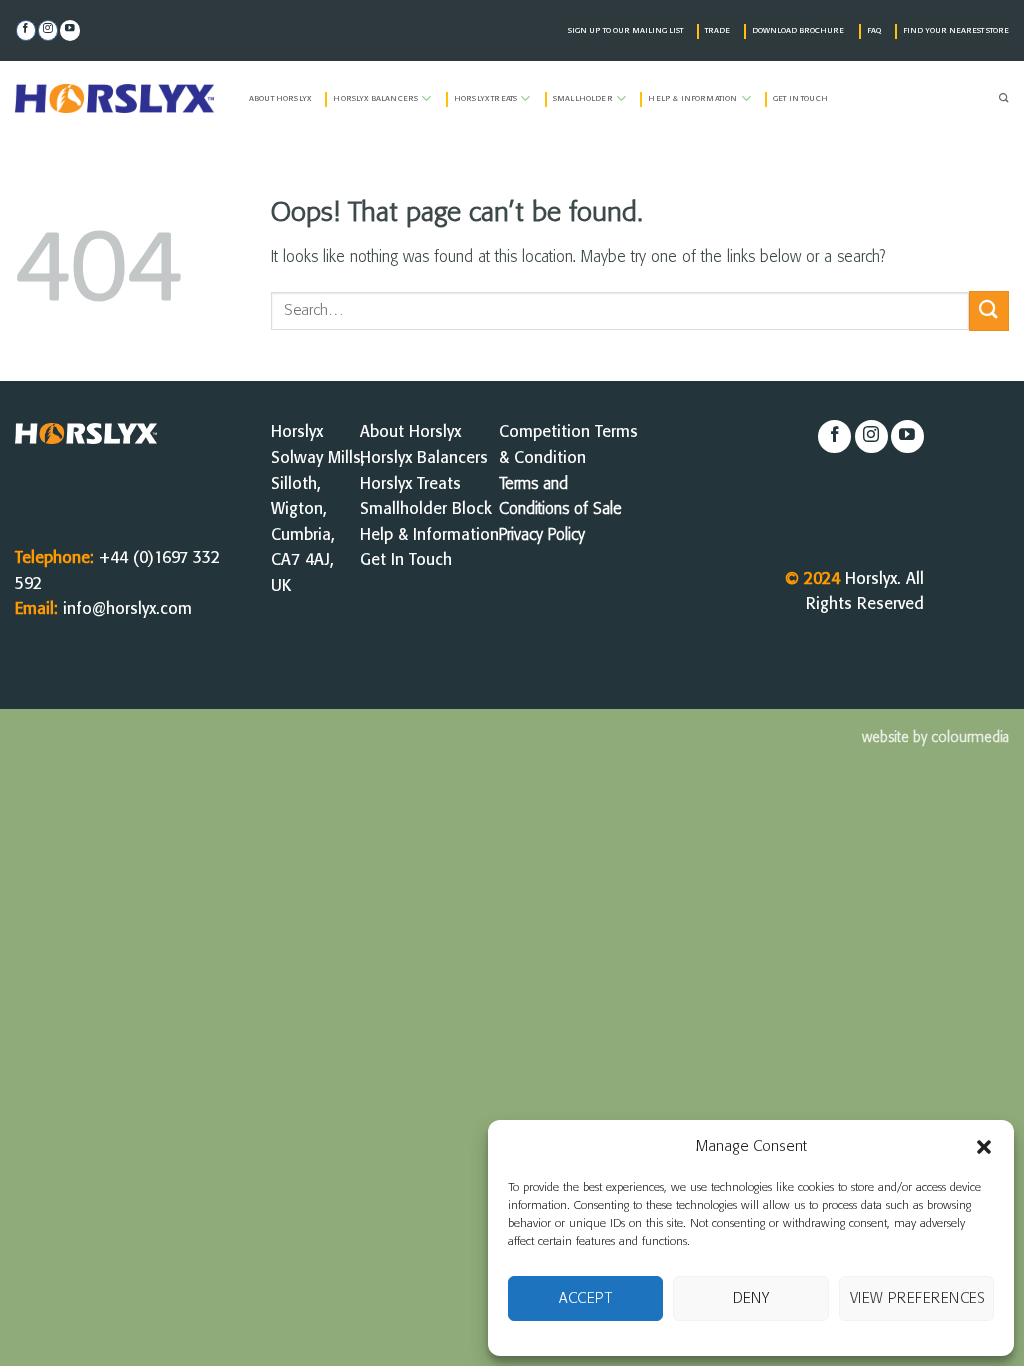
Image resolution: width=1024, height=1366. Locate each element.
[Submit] (989, 310)
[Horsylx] (117, 98)
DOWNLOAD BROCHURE (798, 31)
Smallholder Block (426, 509)
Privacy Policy (542, 535)
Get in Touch (800, 99)
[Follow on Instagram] (48, 30)
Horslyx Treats (485, 99)
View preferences (918, 1299)
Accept (585, 1299)
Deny (751, 1299)
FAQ (874, 31)
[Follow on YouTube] (70, 30)
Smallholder (583, 99)
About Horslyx (280, 99)
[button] (984, 1147)
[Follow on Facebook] (26, 30)
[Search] (1004, 99)
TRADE (717, 31)
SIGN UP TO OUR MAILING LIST (625, 31)
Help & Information (692, 99)
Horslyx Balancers (375, 99)
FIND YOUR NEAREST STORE (956, 31)
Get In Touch (406, 560)
